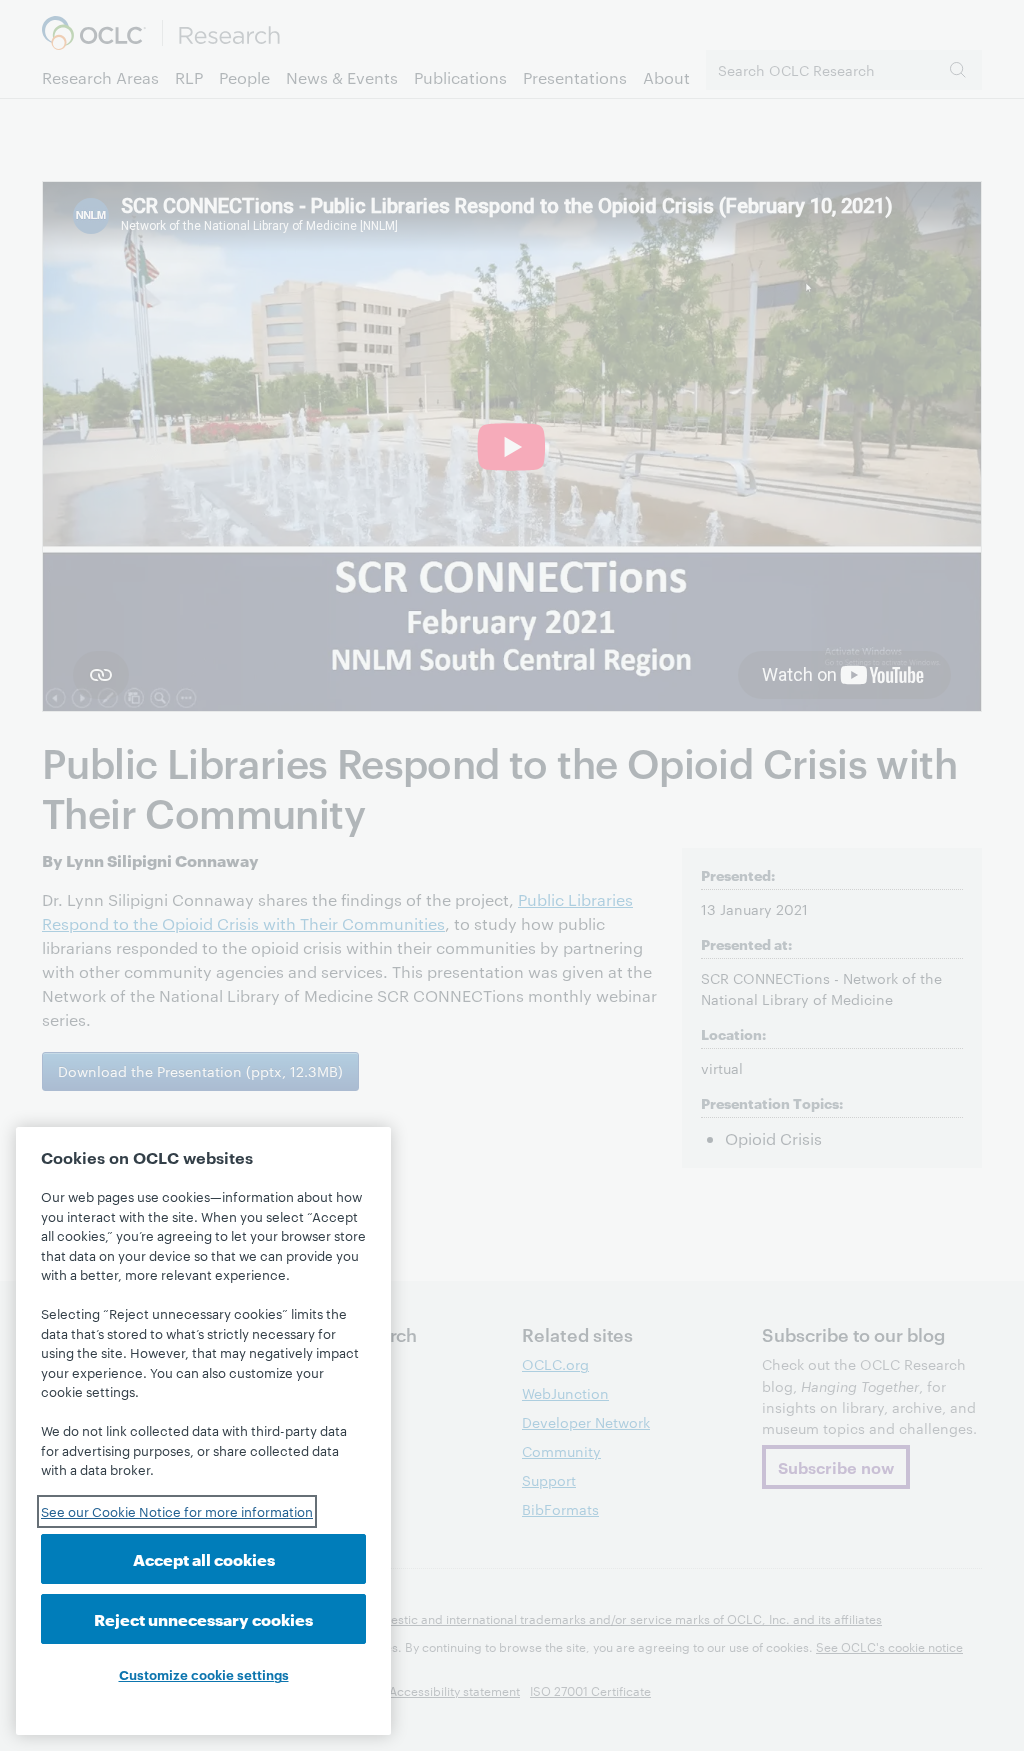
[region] (203, 1431)
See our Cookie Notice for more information (177, 1511)
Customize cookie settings (204, 1674)
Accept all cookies (204, 1558)
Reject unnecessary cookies (203, 1618)
